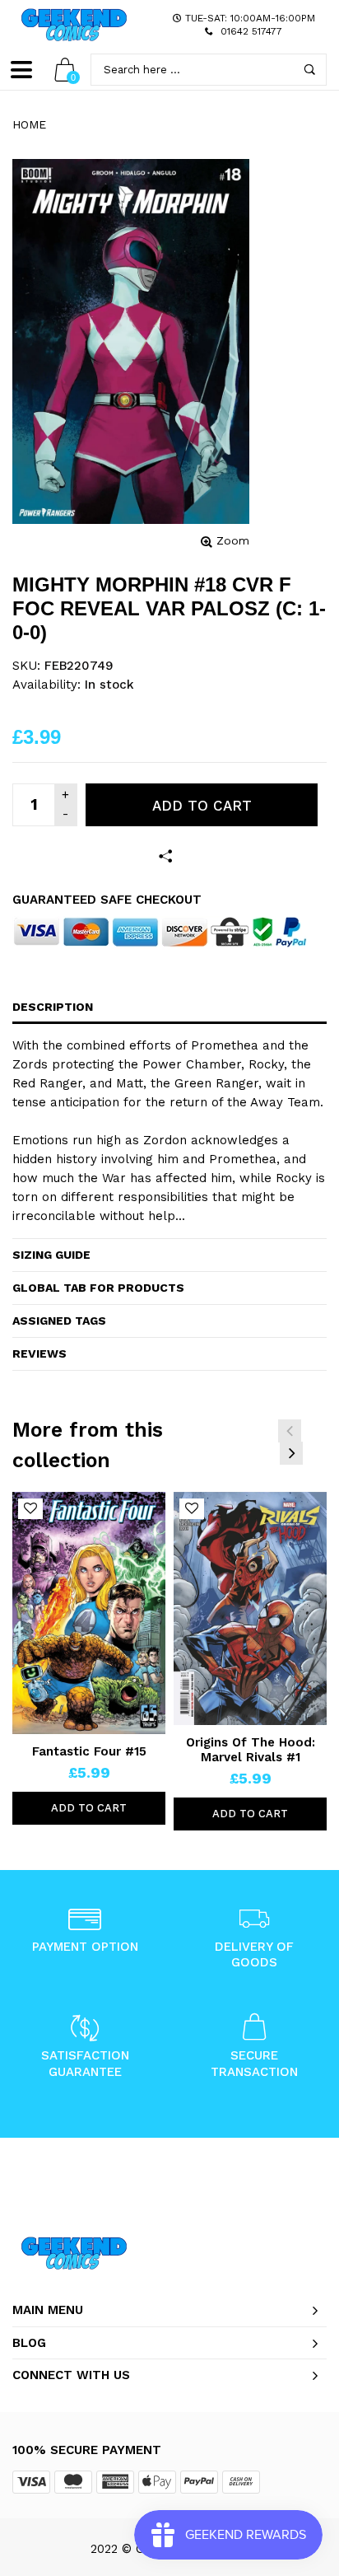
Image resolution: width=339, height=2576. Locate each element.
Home (29, 124)
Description (53, 1007)
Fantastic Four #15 (89, 1751)
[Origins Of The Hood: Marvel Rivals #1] (250, 1608)
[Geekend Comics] (74, 25)
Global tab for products (98, 1288)
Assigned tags (59, 1321)
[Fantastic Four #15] (89, 1613)
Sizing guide (51, 1255)
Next (291, 1453)
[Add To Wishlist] (30, 1509)
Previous (290, 1431)
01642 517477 (251, 31)
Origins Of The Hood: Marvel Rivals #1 (251, 1750)
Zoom (233, 540)
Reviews (39, 1353)
